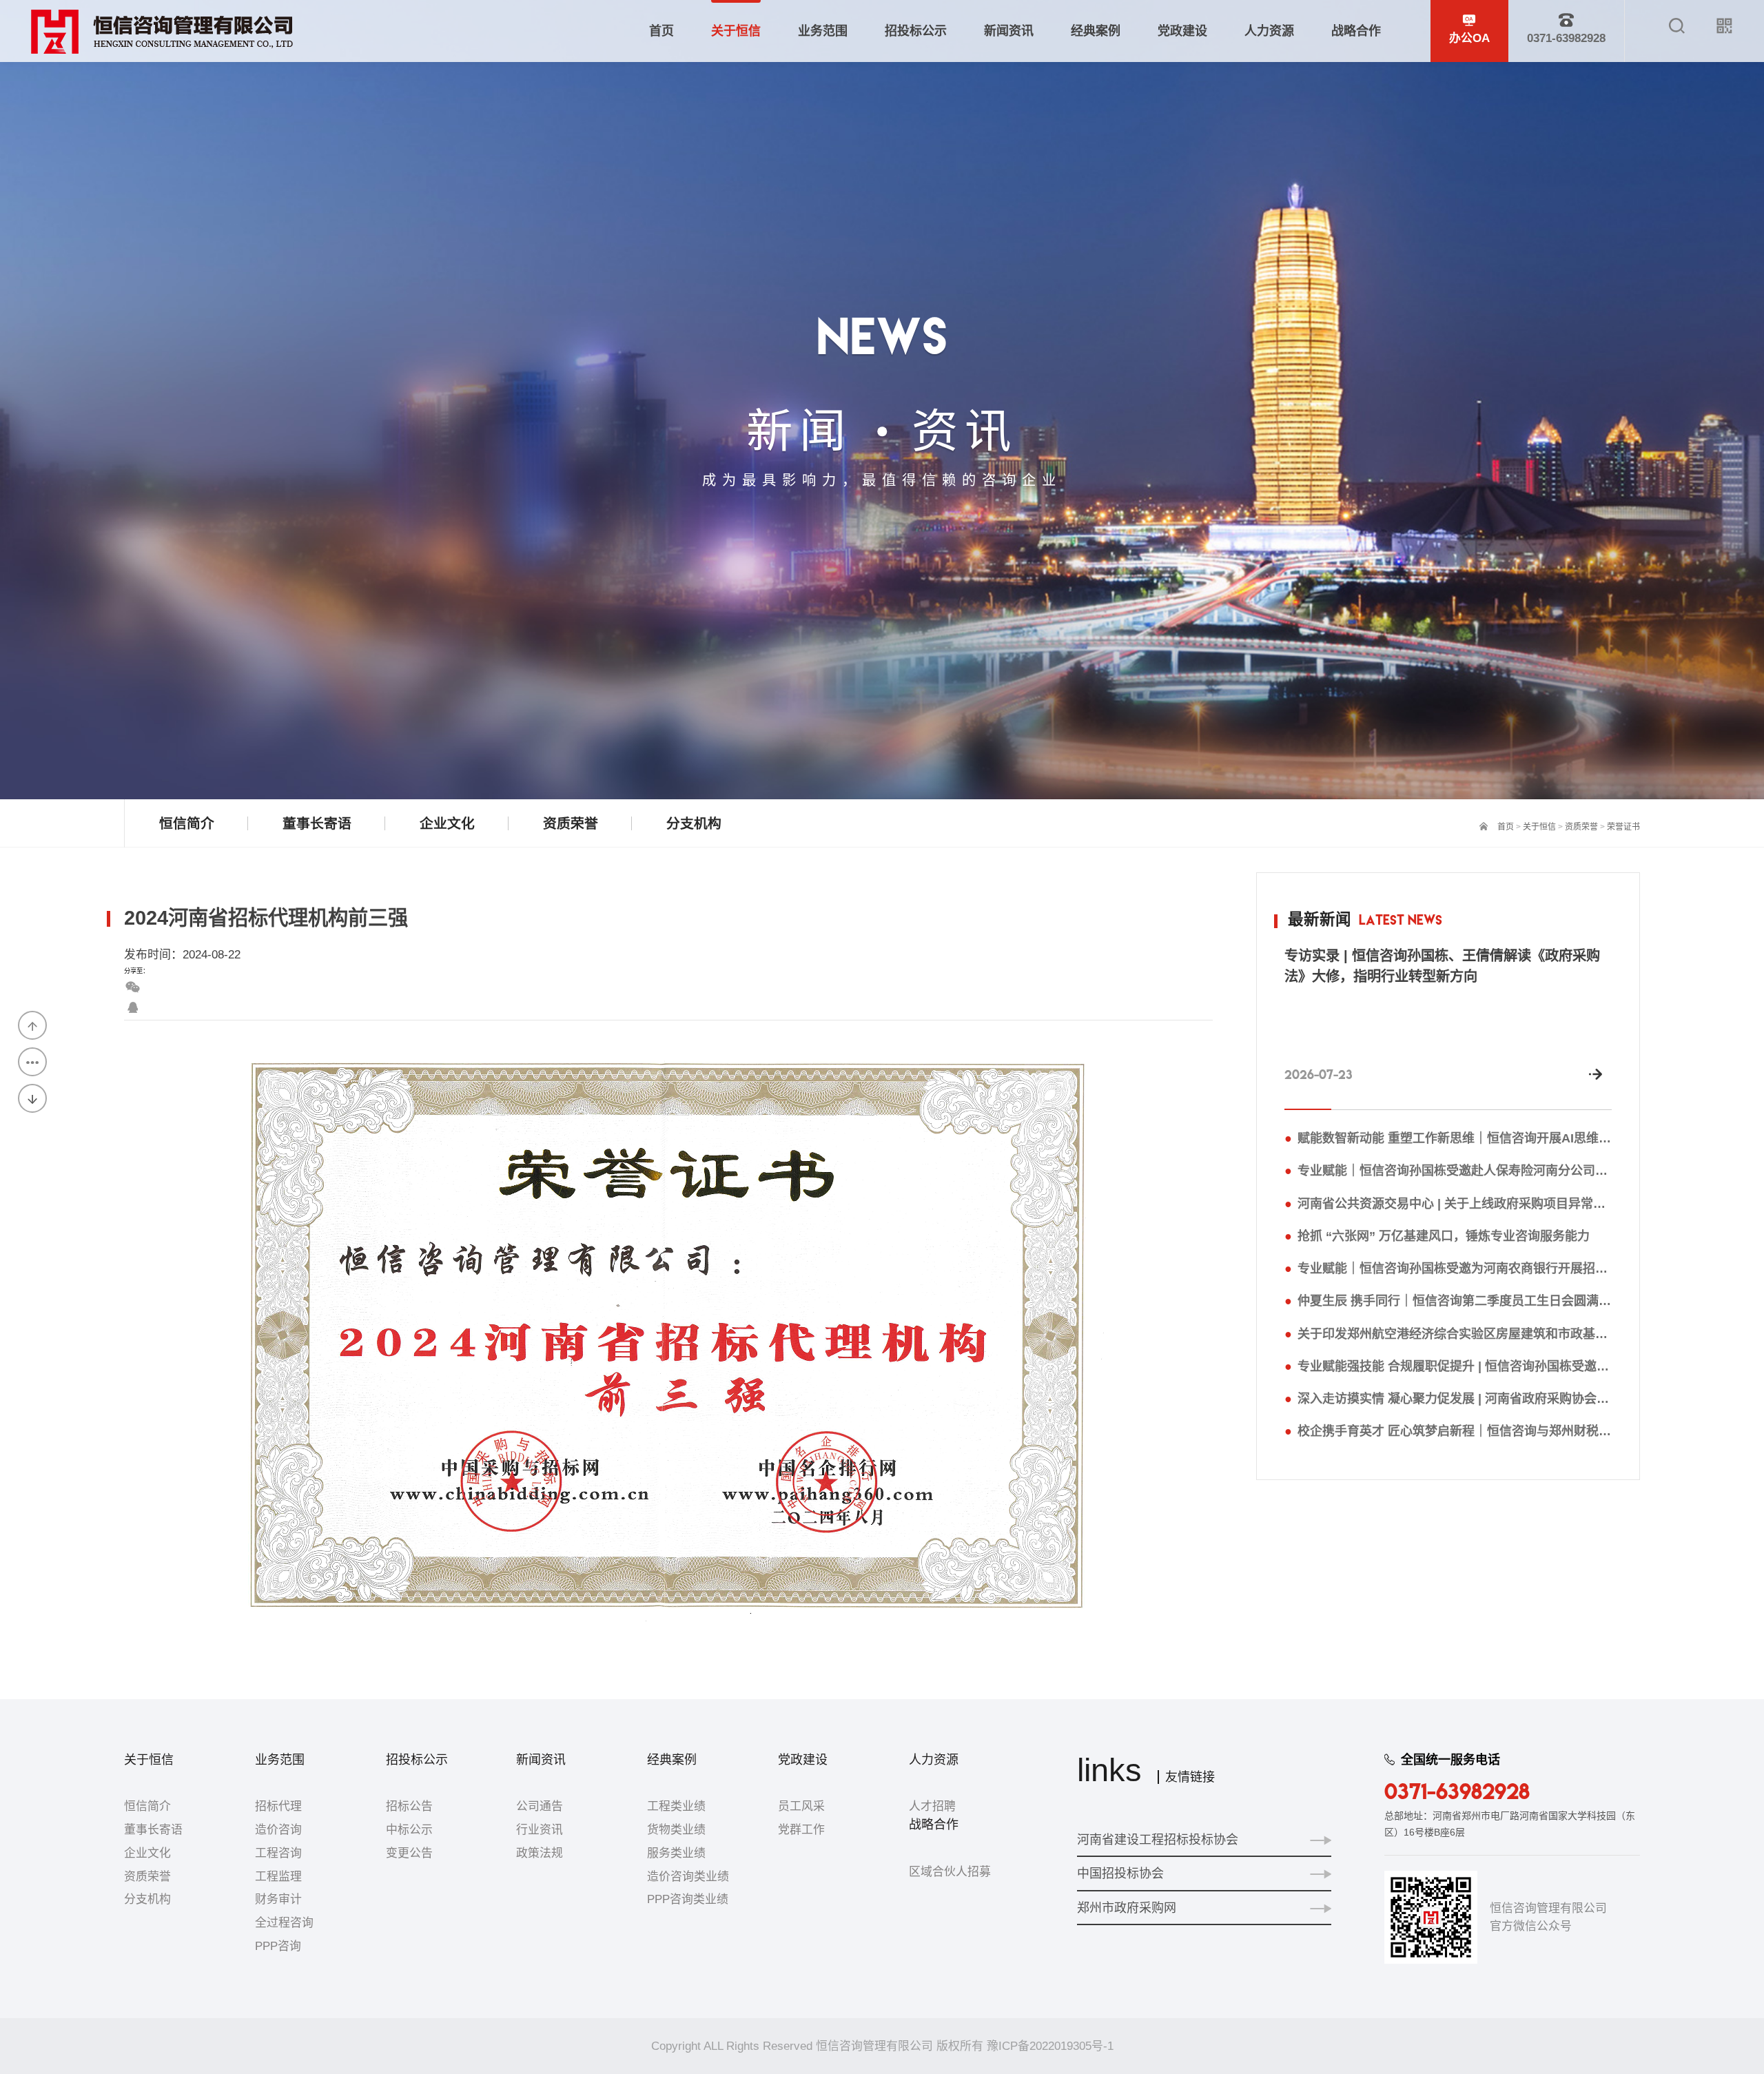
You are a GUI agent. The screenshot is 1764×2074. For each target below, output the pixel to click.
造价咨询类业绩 (688, 1877)
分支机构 (147, 1899)
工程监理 (278, 1877)
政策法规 (540, 1853)
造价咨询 (278, 1830)
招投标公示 (417, 1760)
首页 (1506, 827)
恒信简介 (147, 1806)
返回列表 (32, 1062)
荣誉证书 (1623, 827)
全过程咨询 (284, 1923)
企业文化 (147, 1853)
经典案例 (672, 1760)
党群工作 (801, 1830)
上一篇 (32, 1025)
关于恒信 (1539, 827)
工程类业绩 (676, 1806)
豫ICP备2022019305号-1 (1050, 2046)
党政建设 (803, 1760)
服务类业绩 (676, 1853)
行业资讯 (540, 1830)
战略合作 (934, 1825)
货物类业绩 (676, 1830)
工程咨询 (278, 1853)
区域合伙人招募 (950, 1872)
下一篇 (32, 1098)
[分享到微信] (133, 987)
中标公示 (409, 1830)
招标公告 (409, 1806)
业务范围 (280, 1760)
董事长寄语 (153, 1830)
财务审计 (278, 1899)
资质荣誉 (1581, 827)
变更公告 (409, 1853)
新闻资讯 (541, 1760)
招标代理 (278, 1806)
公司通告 (540, 1806)
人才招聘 (932, 1806)
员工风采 (801, 1806)
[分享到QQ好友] (133, 1008)
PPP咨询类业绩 (688, 1899)
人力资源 (934, 1760)
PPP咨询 (278, 1946)
